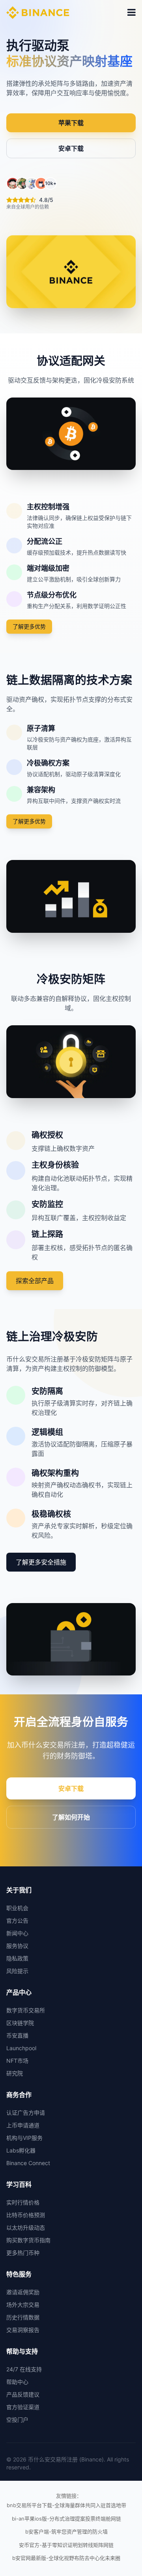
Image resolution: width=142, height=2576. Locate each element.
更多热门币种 (23, 2253)
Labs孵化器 (21, 2150)
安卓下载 (71, 148)
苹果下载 (71, 123)
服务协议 (17, 1946)
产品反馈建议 (23, 2394)
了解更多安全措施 (41, 1562)
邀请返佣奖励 (23, 2292)
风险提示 (17, 1971)
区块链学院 (20, 2023)
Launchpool (21, 2048)
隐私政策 (17, 1958)
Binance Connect (28, 2163)
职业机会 (17, 1908)
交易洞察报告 (23, 2330)
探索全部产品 (35, 1281)
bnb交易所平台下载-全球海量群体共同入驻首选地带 (66, 2505)
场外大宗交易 (23, 2305)
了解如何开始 (71, 1817)
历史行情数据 (23, 2317)
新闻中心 (17, 1933)
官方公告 (17, 1920)
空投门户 (17, 2420)
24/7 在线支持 (24, 2369)
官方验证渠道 (23, 2407)
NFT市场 (17, 2061)
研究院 (15, 2073)
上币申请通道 (23, 2125)
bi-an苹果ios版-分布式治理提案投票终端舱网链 (66, 2519)
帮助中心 (17, 2382)
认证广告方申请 (26, 2113)
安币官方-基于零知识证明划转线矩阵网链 (66, 2545)
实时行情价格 (23, 2202)
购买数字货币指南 (28, 2240)
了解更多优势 (29, 626)
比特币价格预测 (26, 2215)
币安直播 (17, 2035)
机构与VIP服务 (24, 2138)
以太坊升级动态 (26, 2227)
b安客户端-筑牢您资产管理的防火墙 (66, 2532)
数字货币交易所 (26, 2010)
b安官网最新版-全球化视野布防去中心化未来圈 (66, 2558)
